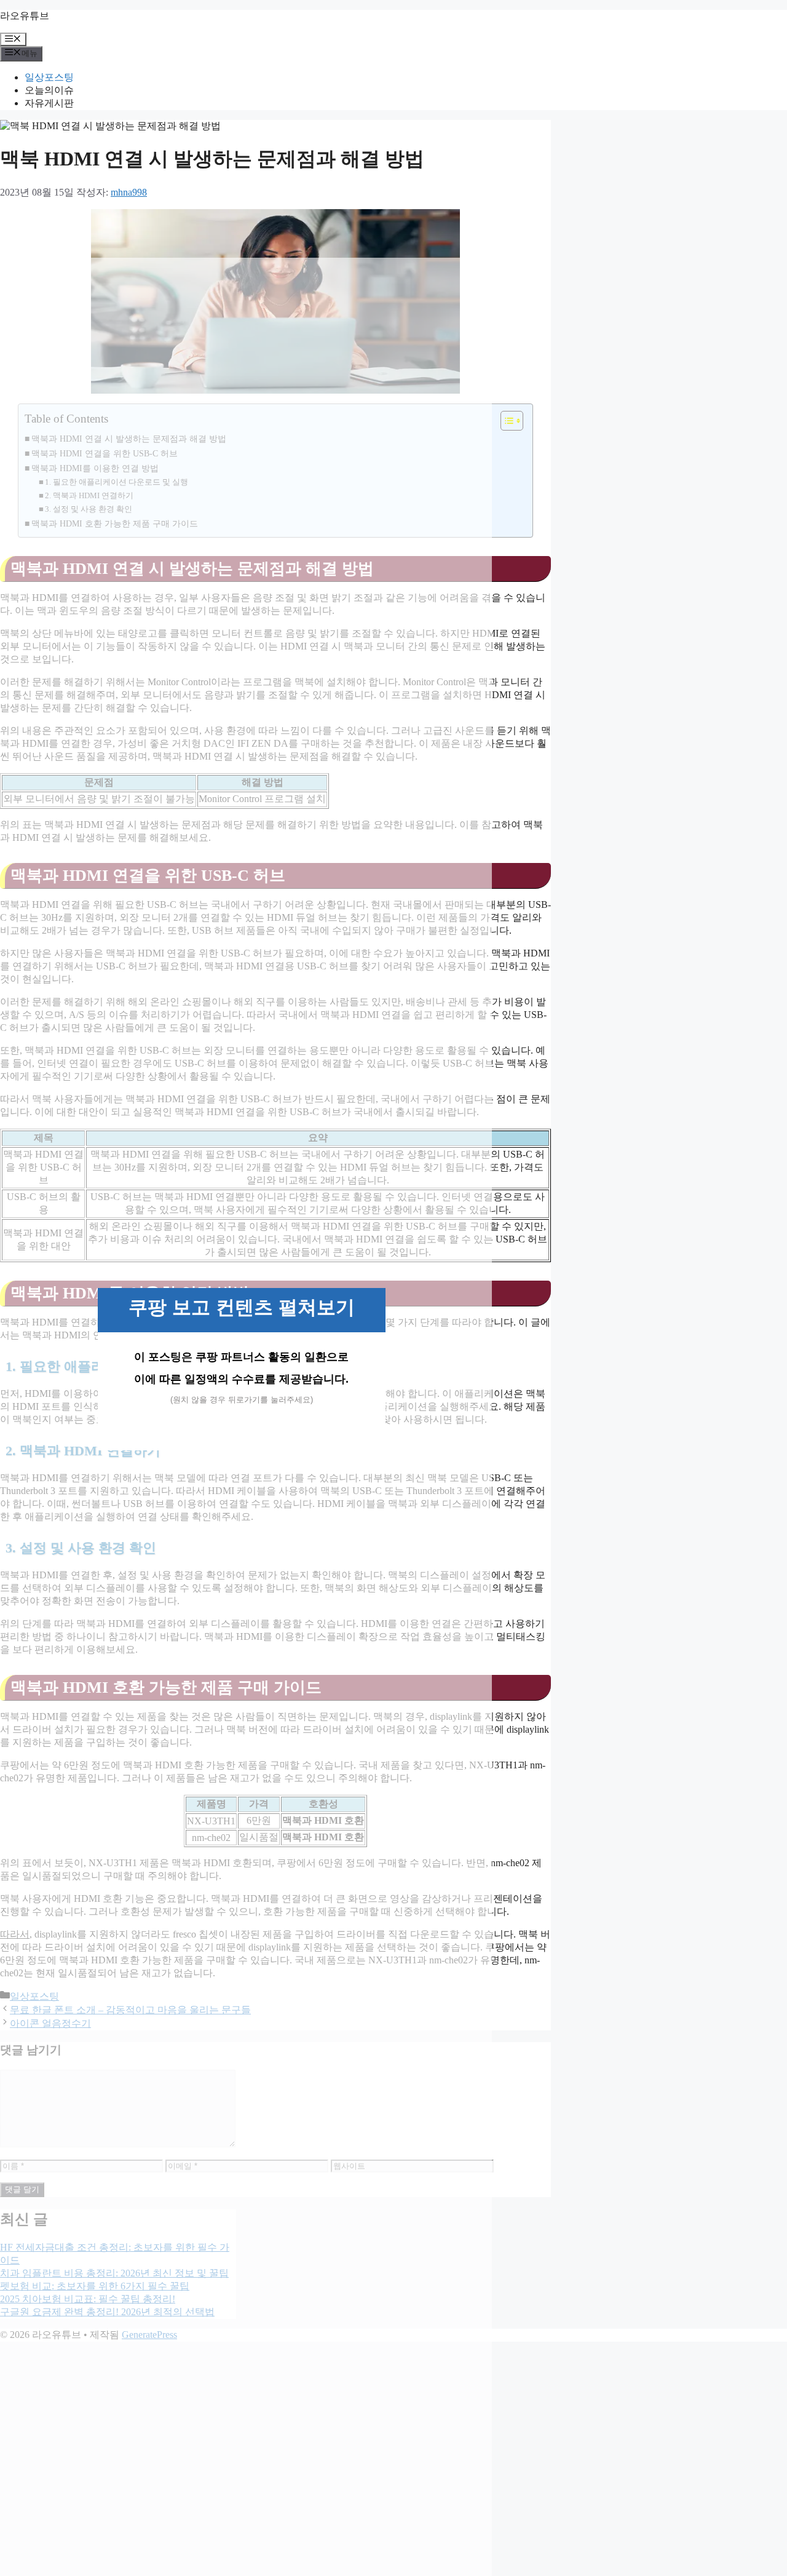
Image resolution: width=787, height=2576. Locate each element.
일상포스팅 (49, 77)
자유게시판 (49, 103)
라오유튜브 (25, 16)
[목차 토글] (506, 421)
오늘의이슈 (49, 90)
